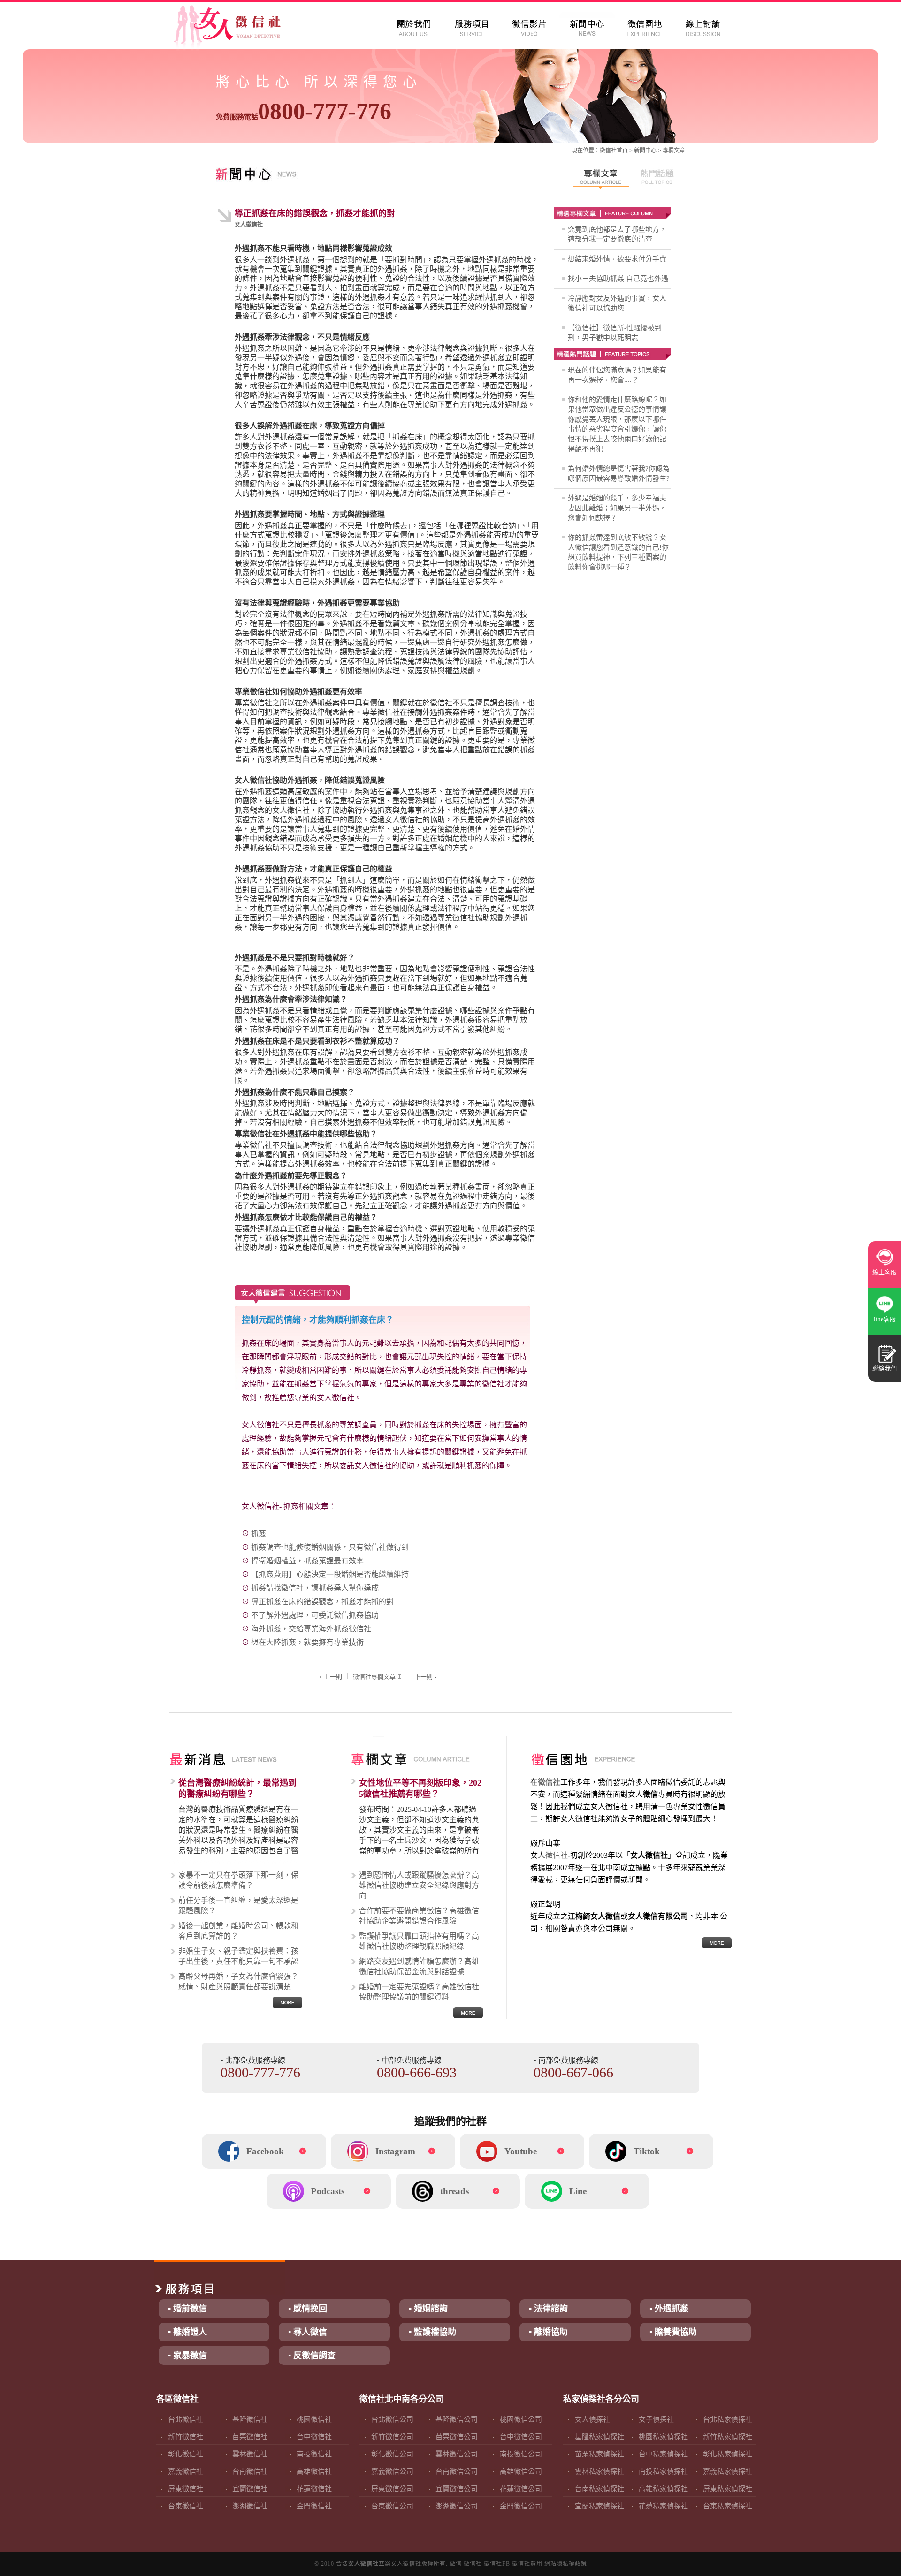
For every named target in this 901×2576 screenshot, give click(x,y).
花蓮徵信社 (314, 2489)
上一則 (333, 1677)
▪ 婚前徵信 (187, 2309)
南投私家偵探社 (663, 2471)
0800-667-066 (573, 2072)
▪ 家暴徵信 (187, 2356)
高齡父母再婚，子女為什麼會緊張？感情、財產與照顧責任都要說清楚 (238, 1981)
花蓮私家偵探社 (663, 2506)
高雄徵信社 (314, 2471)
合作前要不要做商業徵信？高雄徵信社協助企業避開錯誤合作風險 (419, 1916)
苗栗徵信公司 (457, 2437)
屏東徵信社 (186, 2489)
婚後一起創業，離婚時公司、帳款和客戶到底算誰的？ (238, 1931)
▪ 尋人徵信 (308, 2332)
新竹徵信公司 (392, 2437)
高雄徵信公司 (521, 2471)
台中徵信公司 (521, 2437)
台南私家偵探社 (599, 2489)
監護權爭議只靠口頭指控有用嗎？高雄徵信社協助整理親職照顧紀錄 (419, 1941)
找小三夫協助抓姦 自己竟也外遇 (618, 279)
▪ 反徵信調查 (312, 2356)
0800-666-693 (417, 2072)
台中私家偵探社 (663, 2454)
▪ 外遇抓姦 (669, 2309)
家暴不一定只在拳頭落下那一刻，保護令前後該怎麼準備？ (238, 1880)
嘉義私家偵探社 (728, 2471)
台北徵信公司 (392, 2419)
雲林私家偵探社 (599, 2471)
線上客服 (885, 1272)
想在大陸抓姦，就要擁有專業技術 (307, 1642)
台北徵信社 (186, 2419)
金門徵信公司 (521, 2506)
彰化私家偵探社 (728, 2454)
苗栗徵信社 (250, 2437)
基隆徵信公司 (457, 2419)
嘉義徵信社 (186, 2471)
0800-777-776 (304, 111)
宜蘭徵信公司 (457, 2489)
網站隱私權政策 (566, 2564)
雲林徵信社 (250, 2454)
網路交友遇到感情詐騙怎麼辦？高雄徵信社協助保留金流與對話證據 (419, 1966)
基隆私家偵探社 (599, 2437)
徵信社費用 (527, 2564)
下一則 (424, 1677)
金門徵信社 (314, 2506)
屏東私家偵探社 (728, 2489)
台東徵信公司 (392, 2506)
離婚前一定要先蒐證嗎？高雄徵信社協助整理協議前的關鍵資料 (419, 1992)
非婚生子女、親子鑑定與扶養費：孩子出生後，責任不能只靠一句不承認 (238, 1956)
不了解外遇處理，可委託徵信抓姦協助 (315, 1615)
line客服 (885, 1319)
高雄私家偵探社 (663, 2489)
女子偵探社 (656, 2419)
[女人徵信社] (237, 28)
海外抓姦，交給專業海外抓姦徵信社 (311, 1629)
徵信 (456, 2564)
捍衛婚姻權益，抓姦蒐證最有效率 (307, 1561)
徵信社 (608, 151)
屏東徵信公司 (392, 2489)
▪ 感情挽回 (308, 2309)
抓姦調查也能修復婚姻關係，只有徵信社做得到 (330, 1547)
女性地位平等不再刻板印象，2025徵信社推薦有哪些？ (420, 1788)
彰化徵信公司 (392, 2454)
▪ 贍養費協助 (673, 2332)
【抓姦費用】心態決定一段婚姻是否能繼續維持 (330, 1574)
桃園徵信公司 (521, 2419)
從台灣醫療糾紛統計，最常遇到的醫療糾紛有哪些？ (237, 1788)
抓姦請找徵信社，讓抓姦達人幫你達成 (315, 1588)
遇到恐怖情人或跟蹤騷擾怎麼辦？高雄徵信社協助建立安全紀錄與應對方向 (419, 1885)
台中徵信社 (314, 2437)
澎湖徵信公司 (457, 2506)
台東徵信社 (186, 2506)
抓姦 (259, 1534)
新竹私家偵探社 (728, 2437)
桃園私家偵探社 (663, 2437)
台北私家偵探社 (728, 2419)
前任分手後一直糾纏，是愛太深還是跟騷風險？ (238, 1905)
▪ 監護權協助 (432, 2332)
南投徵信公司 (521, 2454)
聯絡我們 (885, 1368)
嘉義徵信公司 (392, 2471)
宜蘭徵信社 (250, 2489)
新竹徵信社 (186, 2437)
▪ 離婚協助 (548, 2332)
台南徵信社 (250, 2471)
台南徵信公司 (457, 2471)
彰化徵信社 (186, 2454)
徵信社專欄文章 (374, 1677)
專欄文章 (674, 151)
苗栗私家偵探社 (599, 2454)
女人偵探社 (592, 2419)
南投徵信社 (314, 2454)
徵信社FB (497, 2564)
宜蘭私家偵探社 (599, 2506)
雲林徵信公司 (457, 2454)
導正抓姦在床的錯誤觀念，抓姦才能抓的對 (322, 1602)
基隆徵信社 (250, 2419)
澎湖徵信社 (250, 2506)
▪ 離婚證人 (187, 2332)
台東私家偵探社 (728, 2506)
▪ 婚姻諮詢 (428, 2309)
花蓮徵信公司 (521, 2489)
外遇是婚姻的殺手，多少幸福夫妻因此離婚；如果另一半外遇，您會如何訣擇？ (617, 508)
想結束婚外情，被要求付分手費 (617, 259)
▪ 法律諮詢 (548, 2309)
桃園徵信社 (314, 2419)
